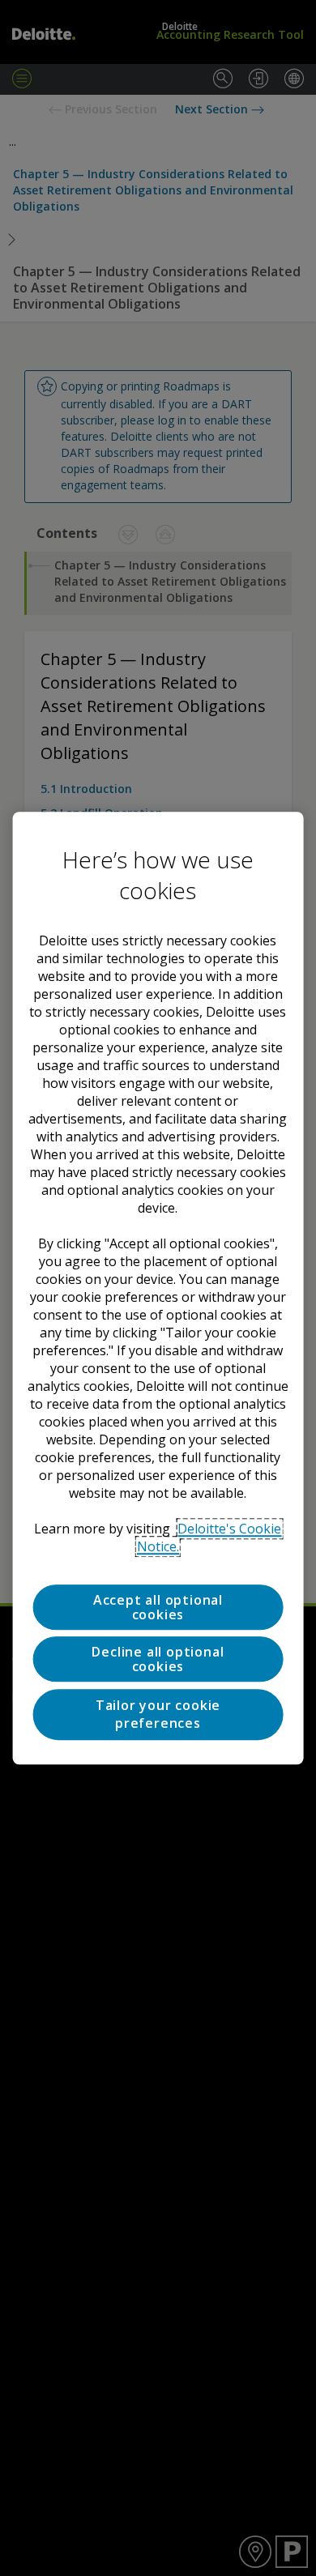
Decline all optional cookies (158, 1660)
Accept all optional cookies (158, 1607)
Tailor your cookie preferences (158, 1714)
